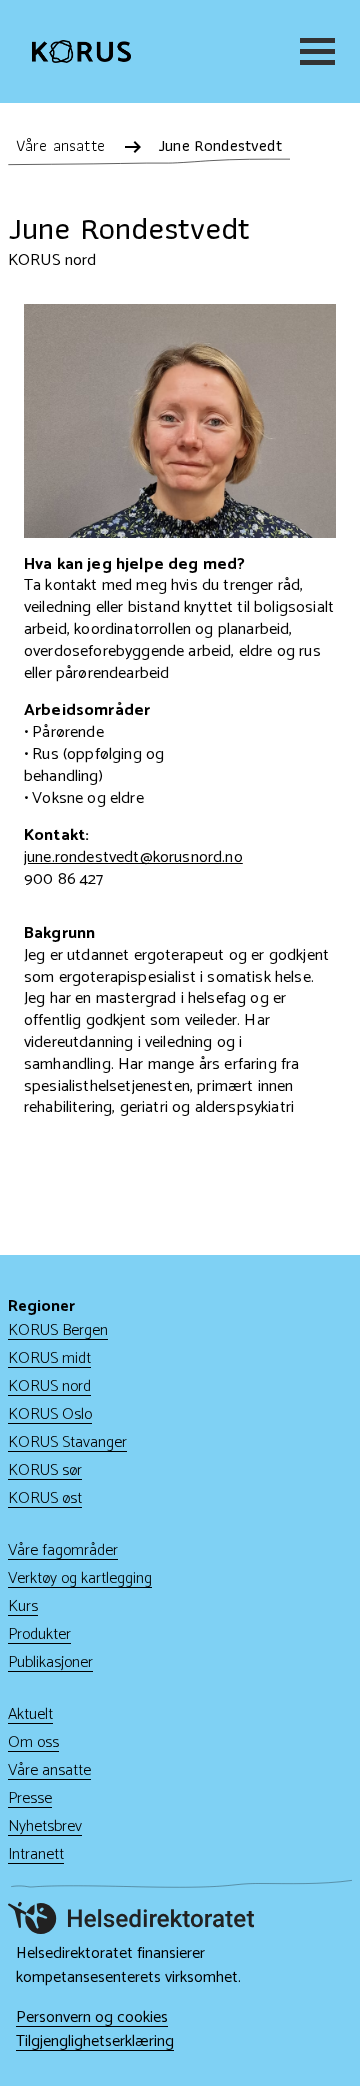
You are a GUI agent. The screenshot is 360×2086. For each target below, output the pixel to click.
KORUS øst (45, 1498)
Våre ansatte (49, 1770)
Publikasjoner (50, 1662)
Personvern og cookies (92, 2018)
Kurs (23, 1606)
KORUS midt (49, 1358)
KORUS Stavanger (67, 1442)
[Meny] (314, 51)
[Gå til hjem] (81, 51)
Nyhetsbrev (45, 1826)
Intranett (36, 1854)
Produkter (39, 1634)
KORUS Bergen (58, 1330)
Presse (30, 1798)
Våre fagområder (63, 1550)
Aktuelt (30, 1714)
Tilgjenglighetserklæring (95, 2042)
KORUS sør (45, 1470)
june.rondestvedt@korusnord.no (133, 857)
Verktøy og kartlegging (80, 1578)
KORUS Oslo (50, 1414)
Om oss (33, 1742)
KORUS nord (49, 1386)
